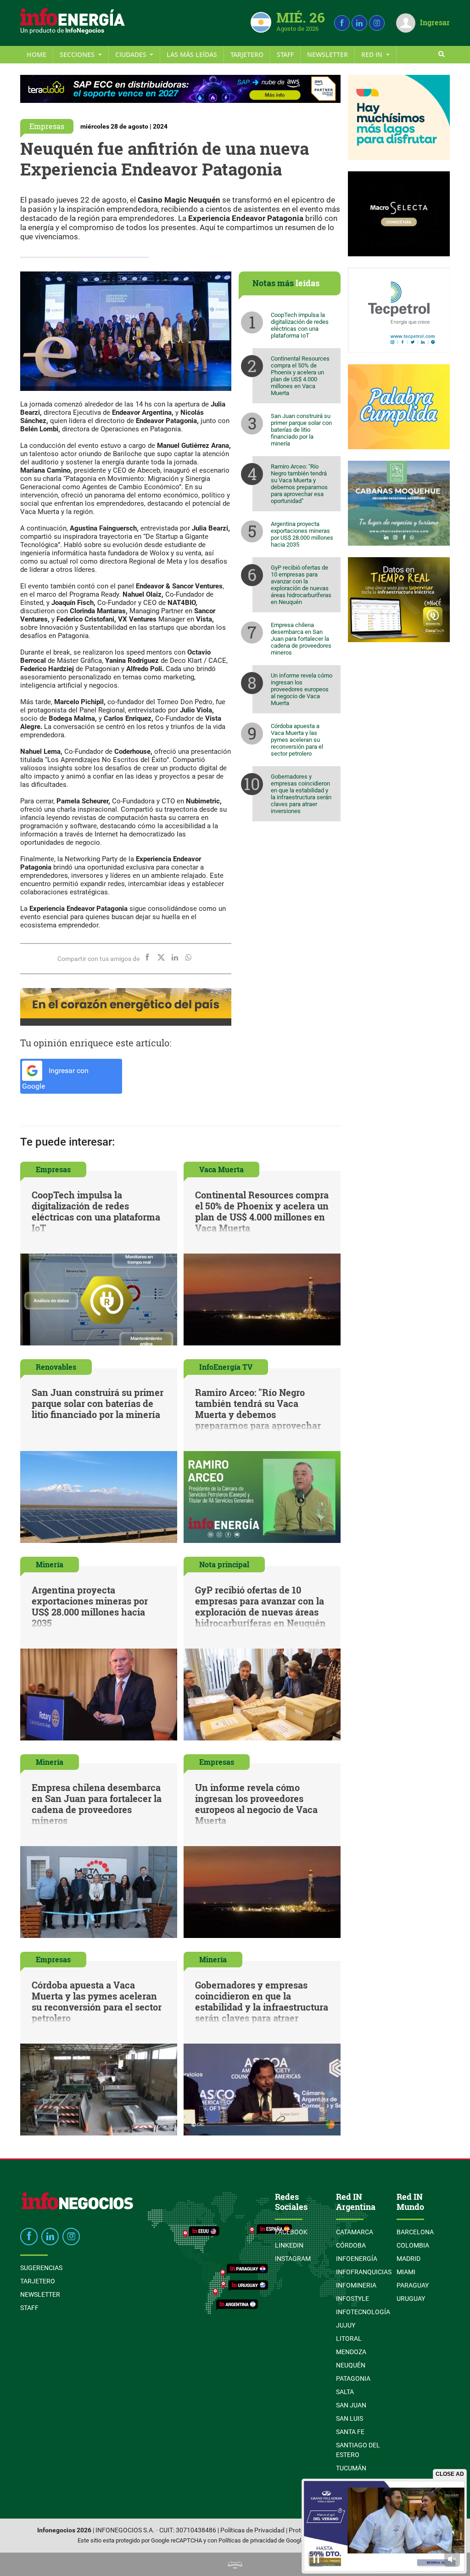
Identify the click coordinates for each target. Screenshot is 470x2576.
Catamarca (355, 2232)
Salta (345, 2392)
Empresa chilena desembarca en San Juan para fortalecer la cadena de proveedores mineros (301, 639)
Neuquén (351, 2365)
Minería (50, 1564)
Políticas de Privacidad (252, 2530)
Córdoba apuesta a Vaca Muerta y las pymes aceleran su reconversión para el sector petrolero (297, 740)
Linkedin (289, 2245)
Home (36, 54)
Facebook (291, 2232)
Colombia (413, 2245)
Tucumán (351, 2468)
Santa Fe (350, 2432)
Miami (406, 2272)
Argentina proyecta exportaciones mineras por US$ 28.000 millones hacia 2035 (302, 534)
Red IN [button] (373, 54)
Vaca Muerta (221, 1169)
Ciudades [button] (132, 54)
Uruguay (411, 2299)
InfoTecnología (363, 2312)
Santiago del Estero (358, 2450)
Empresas (47, 126)
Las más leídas (192, 54)
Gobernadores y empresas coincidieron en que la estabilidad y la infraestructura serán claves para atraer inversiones (301, 794)
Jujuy (346, 2325)
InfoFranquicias (364, 2272)
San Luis (350, 2418)
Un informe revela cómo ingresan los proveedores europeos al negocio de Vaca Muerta (302, 689)
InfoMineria (356, 2285)
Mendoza (351, 2352)
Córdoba (351, 2245)
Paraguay (413, 2285)
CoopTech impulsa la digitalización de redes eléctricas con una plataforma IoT (300, 325)
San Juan (351, 2405)
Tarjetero (247, 54)
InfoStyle (352, 2299)
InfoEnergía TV (226, 1367)
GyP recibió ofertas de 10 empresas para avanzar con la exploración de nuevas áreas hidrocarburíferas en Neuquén (301, 585)
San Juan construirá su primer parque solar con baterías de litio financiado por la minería (301, 430)
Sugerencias (41, 2268)
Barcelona (415, 2232)
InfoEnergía (357, 2259)
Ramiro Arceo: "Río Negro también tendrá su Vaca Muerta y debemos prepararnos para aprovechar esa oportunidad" (299, 484)
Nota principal (224, 1564)
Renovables (56, 1367)
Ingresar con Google (55, 1079)
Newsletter (327, 54)
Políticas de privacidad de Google (261, 2540)
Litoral (349, 2339)
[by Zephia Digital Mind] (235, 2564)
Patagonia (353, 2378)
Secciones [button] (78, 54)
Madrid (408, 2259)
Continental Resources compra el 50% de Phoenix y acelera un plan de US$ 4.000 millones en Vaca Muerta (300, 376)
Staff (285, 54)
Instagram (293, 2259)
